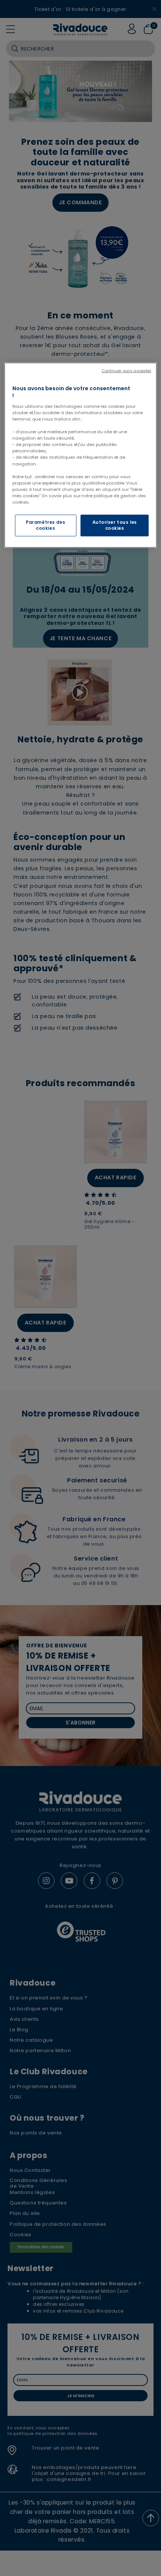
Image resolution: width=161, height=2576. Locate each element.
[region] (81, 455)
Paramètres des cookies (45, 525)
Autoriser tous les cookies (115, 525)
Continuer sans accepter (127, 371)
